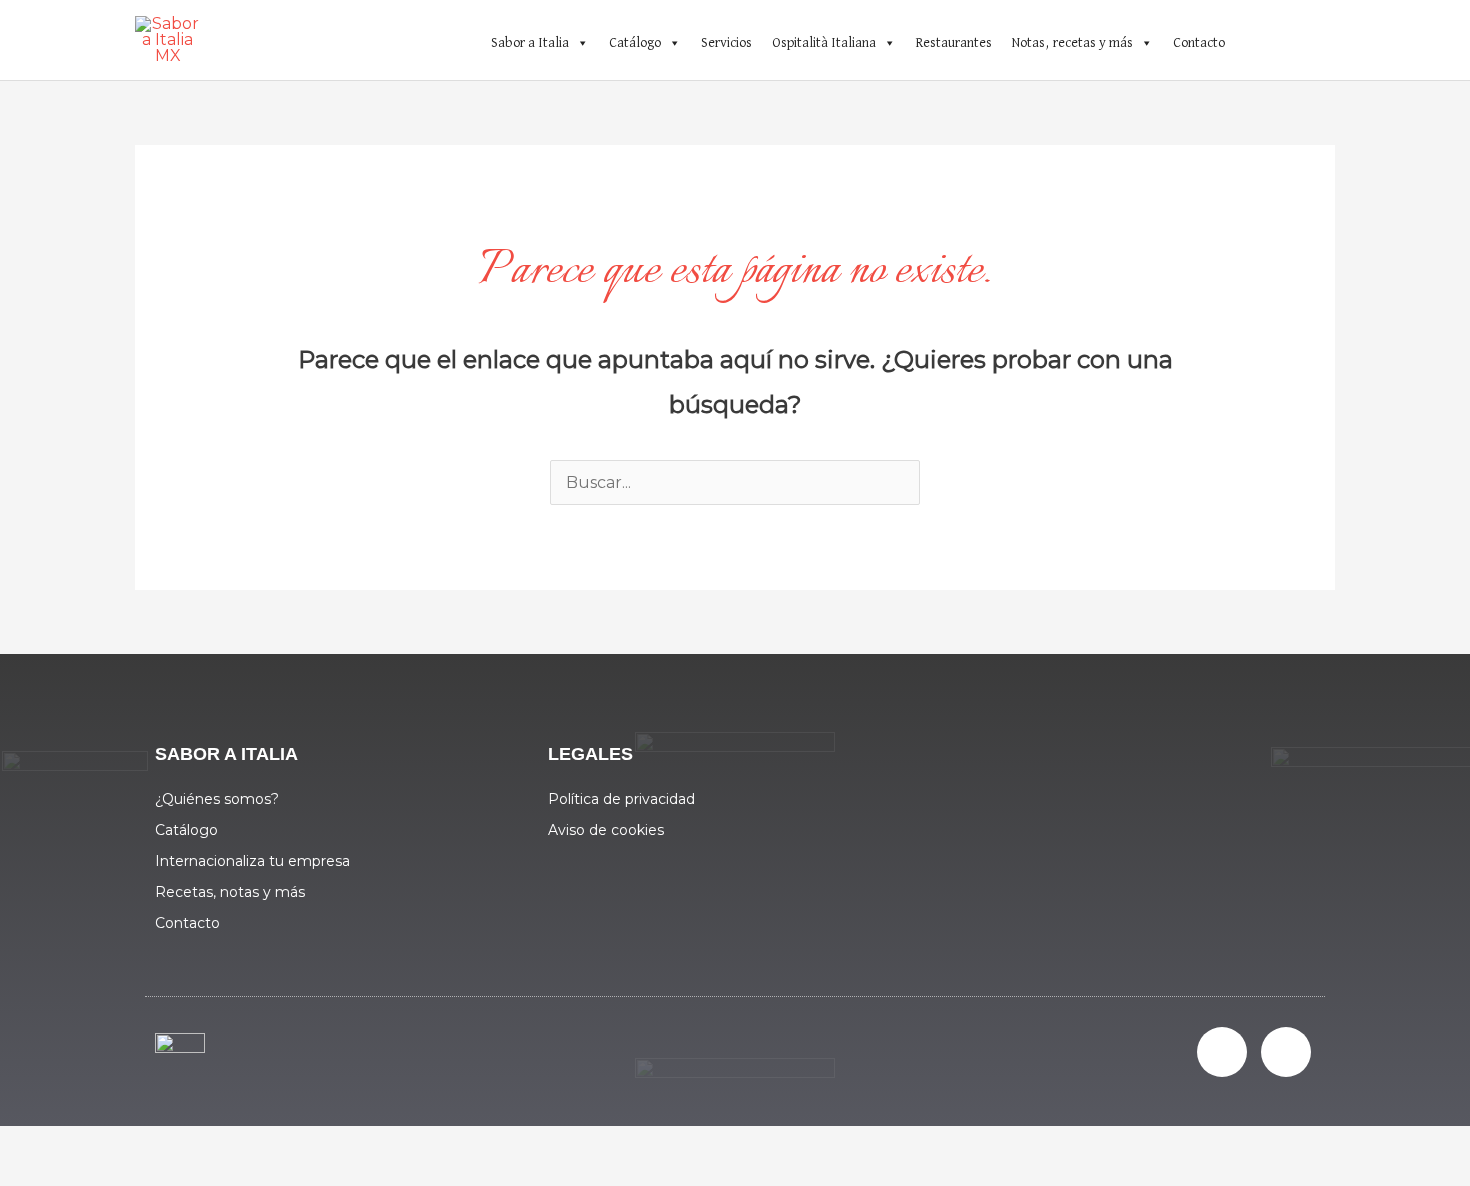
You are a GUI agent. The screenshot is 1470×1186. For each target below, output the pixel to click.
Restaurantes (954, 43)
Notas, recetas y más (1072, 43)
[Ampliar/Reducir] (40, 1146)
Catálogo (635, 43)
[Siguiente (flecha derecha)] (124, 1176)
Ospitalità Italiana (824, 43)
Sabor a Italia (530, 43)
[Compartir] (208, 1146)
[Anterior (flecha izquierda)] (40, 1176)
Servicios (726, 43)
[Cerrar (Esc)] (292, 1146)
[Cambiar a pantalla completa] (124, 1146)
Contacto (1199, 43)
